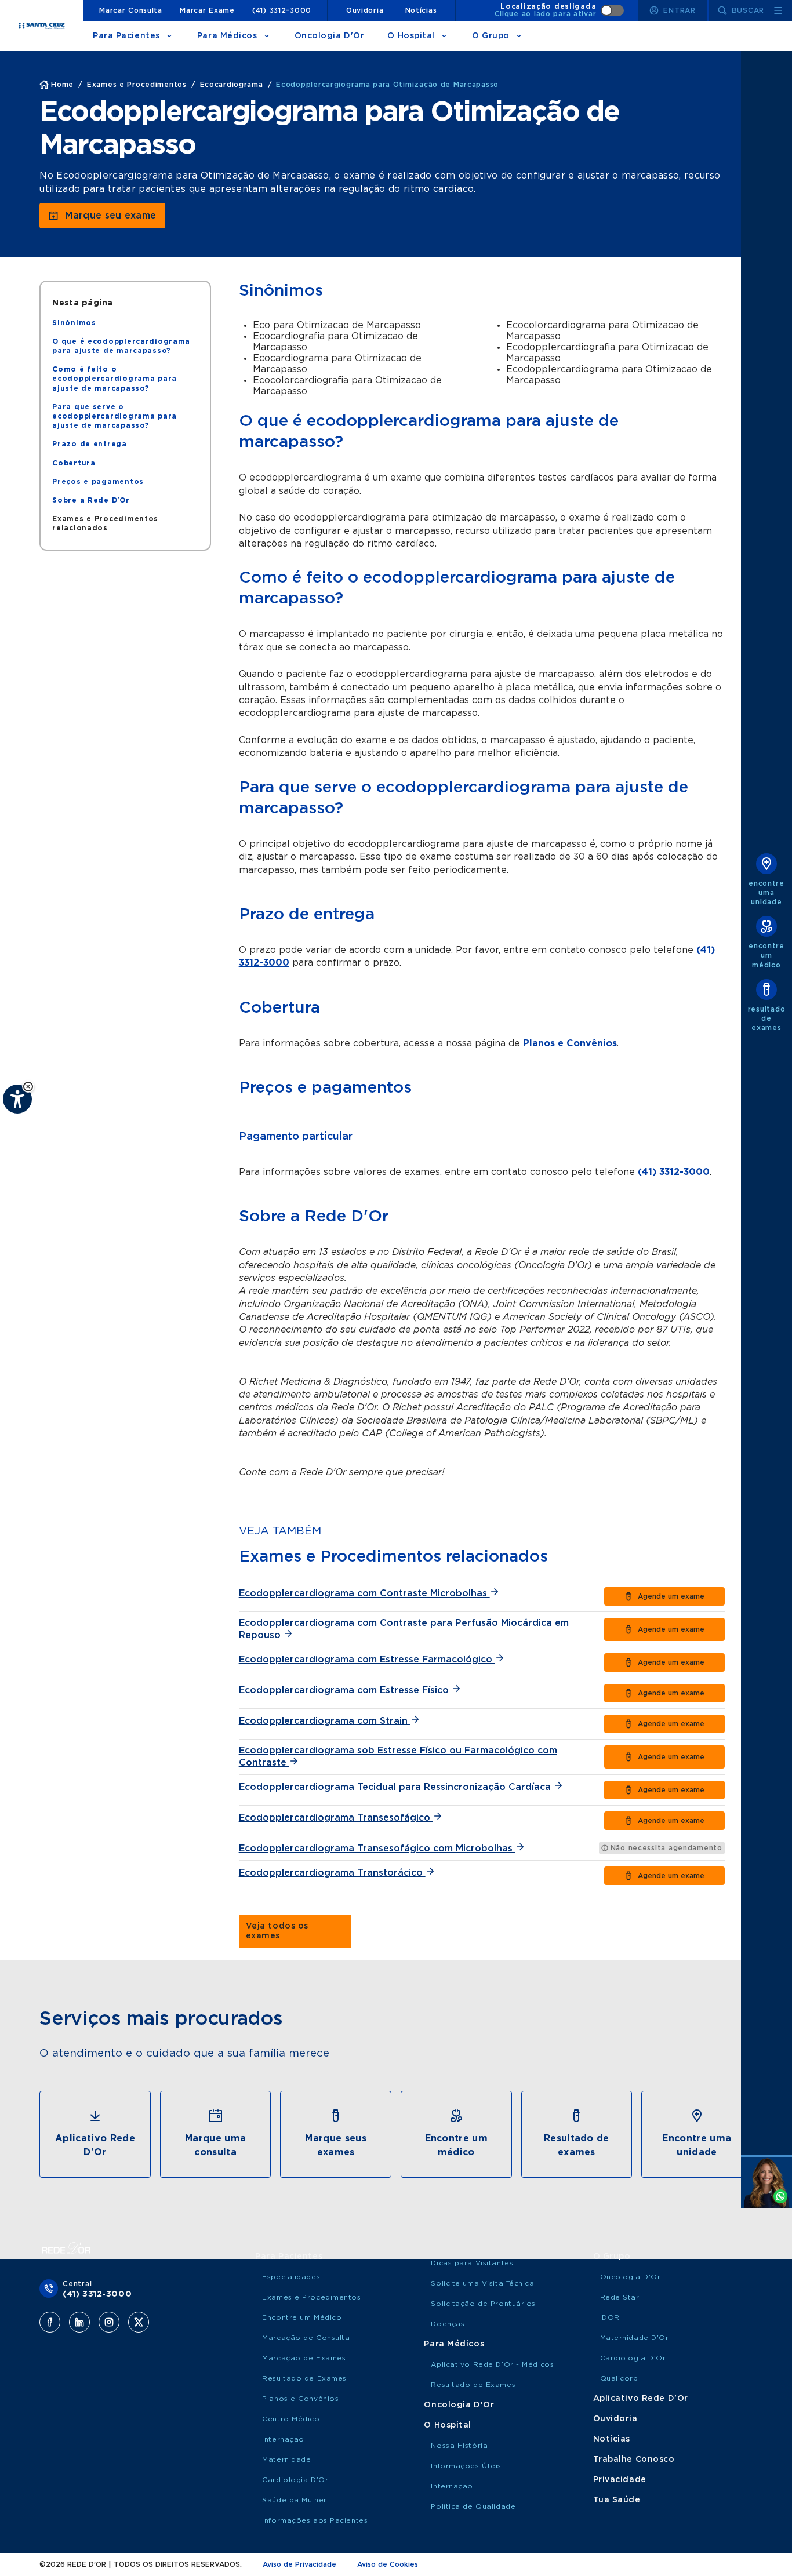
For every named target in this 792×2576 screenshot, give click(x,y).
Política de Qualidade (473, 2506)
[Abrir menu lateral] (778, 10)
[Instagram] (109, 2322)
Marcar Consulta (131, 10)
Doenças (448, 2324)
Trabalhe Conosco (634, 2459)
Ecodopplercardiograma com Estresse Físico (345, 1690)
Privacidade (620, 2480)
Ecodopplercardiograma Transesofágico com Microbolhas (377, 1849)
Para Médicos (227, 36)
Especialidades (291, 2277)
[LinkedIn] (79, 2322)
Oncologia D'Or (330, 36)
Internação (283, 2439)
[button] (28, 1087)
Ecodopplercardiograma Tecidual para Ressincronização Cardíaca (396, 1787)
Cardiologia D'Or (633, 2358)
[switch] (560, 10)
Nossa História (459, 2446)
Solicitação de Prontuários (483, 2304)
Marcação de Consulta (306, 2338)
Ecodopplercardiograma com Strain (325, 1721)
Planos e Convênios (570, 1043)
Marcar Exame (207, 10)
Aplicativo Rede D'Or (641, 2399)
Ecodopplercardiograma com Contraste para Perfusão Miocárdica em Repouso (404, 1629)
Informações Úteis (466, 2466)
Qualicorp (619, 2378)
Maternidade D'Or (635, 2338)
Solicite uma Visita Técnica (482, 2283)
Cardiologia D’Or (295, 2480)
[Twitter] (139, 2322)
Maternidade (286, 2459)
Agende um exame (671, 1596)
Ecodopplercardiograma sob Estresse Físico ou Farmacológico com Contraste (398, 1757)
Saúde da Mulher (294, 2500)
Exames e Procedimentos (311, 2297)
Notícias (421, 10)
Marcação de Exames (304, 2358)
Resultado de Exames (304, 2378)
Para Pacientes (126, 36)
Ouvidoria (365, 10)
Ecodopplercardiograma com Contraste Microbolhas (364, 1593)
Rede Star (620, 2297)
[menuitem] (74, 323)
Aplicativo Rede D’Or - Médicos (492, 2364)
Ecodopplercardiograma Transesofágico (336, 1818)
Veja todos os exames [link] (277, 1931)
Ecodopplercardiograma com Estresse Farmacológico (367, 1660)
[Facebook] (50, 2322)
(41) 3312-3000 (282, 10)
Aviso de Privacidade (299, 2564)
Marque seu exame (110, 216)
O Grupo (491, 36)
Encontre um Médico (302, 2317)
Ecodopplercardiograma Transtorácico (332, 1873)
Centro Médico (291, 2419)
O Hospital (411, 36)
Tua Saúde (617, 2500)
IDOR (610, 2317)
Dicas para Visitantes (472, 2263)
